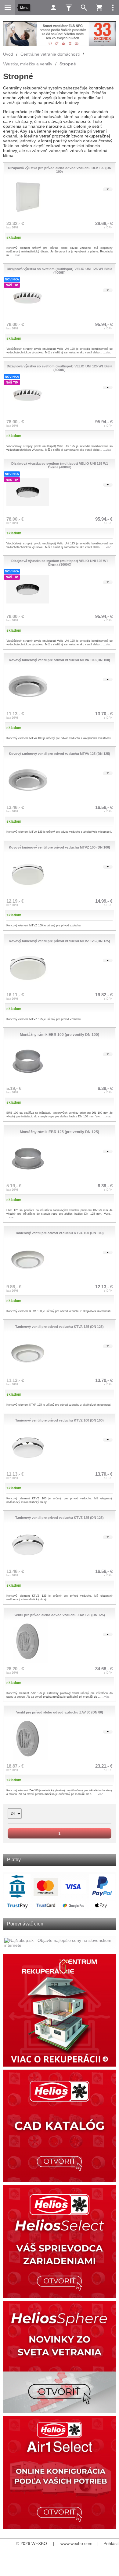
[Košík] (99, 8)
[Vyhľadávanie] (84, 8)
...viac (16, 255)
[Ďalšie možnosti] (113, 8)
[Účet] (53, 8)
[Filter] (69, 8)
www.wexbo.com (76, 2543)
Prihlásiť (111, 2543)
